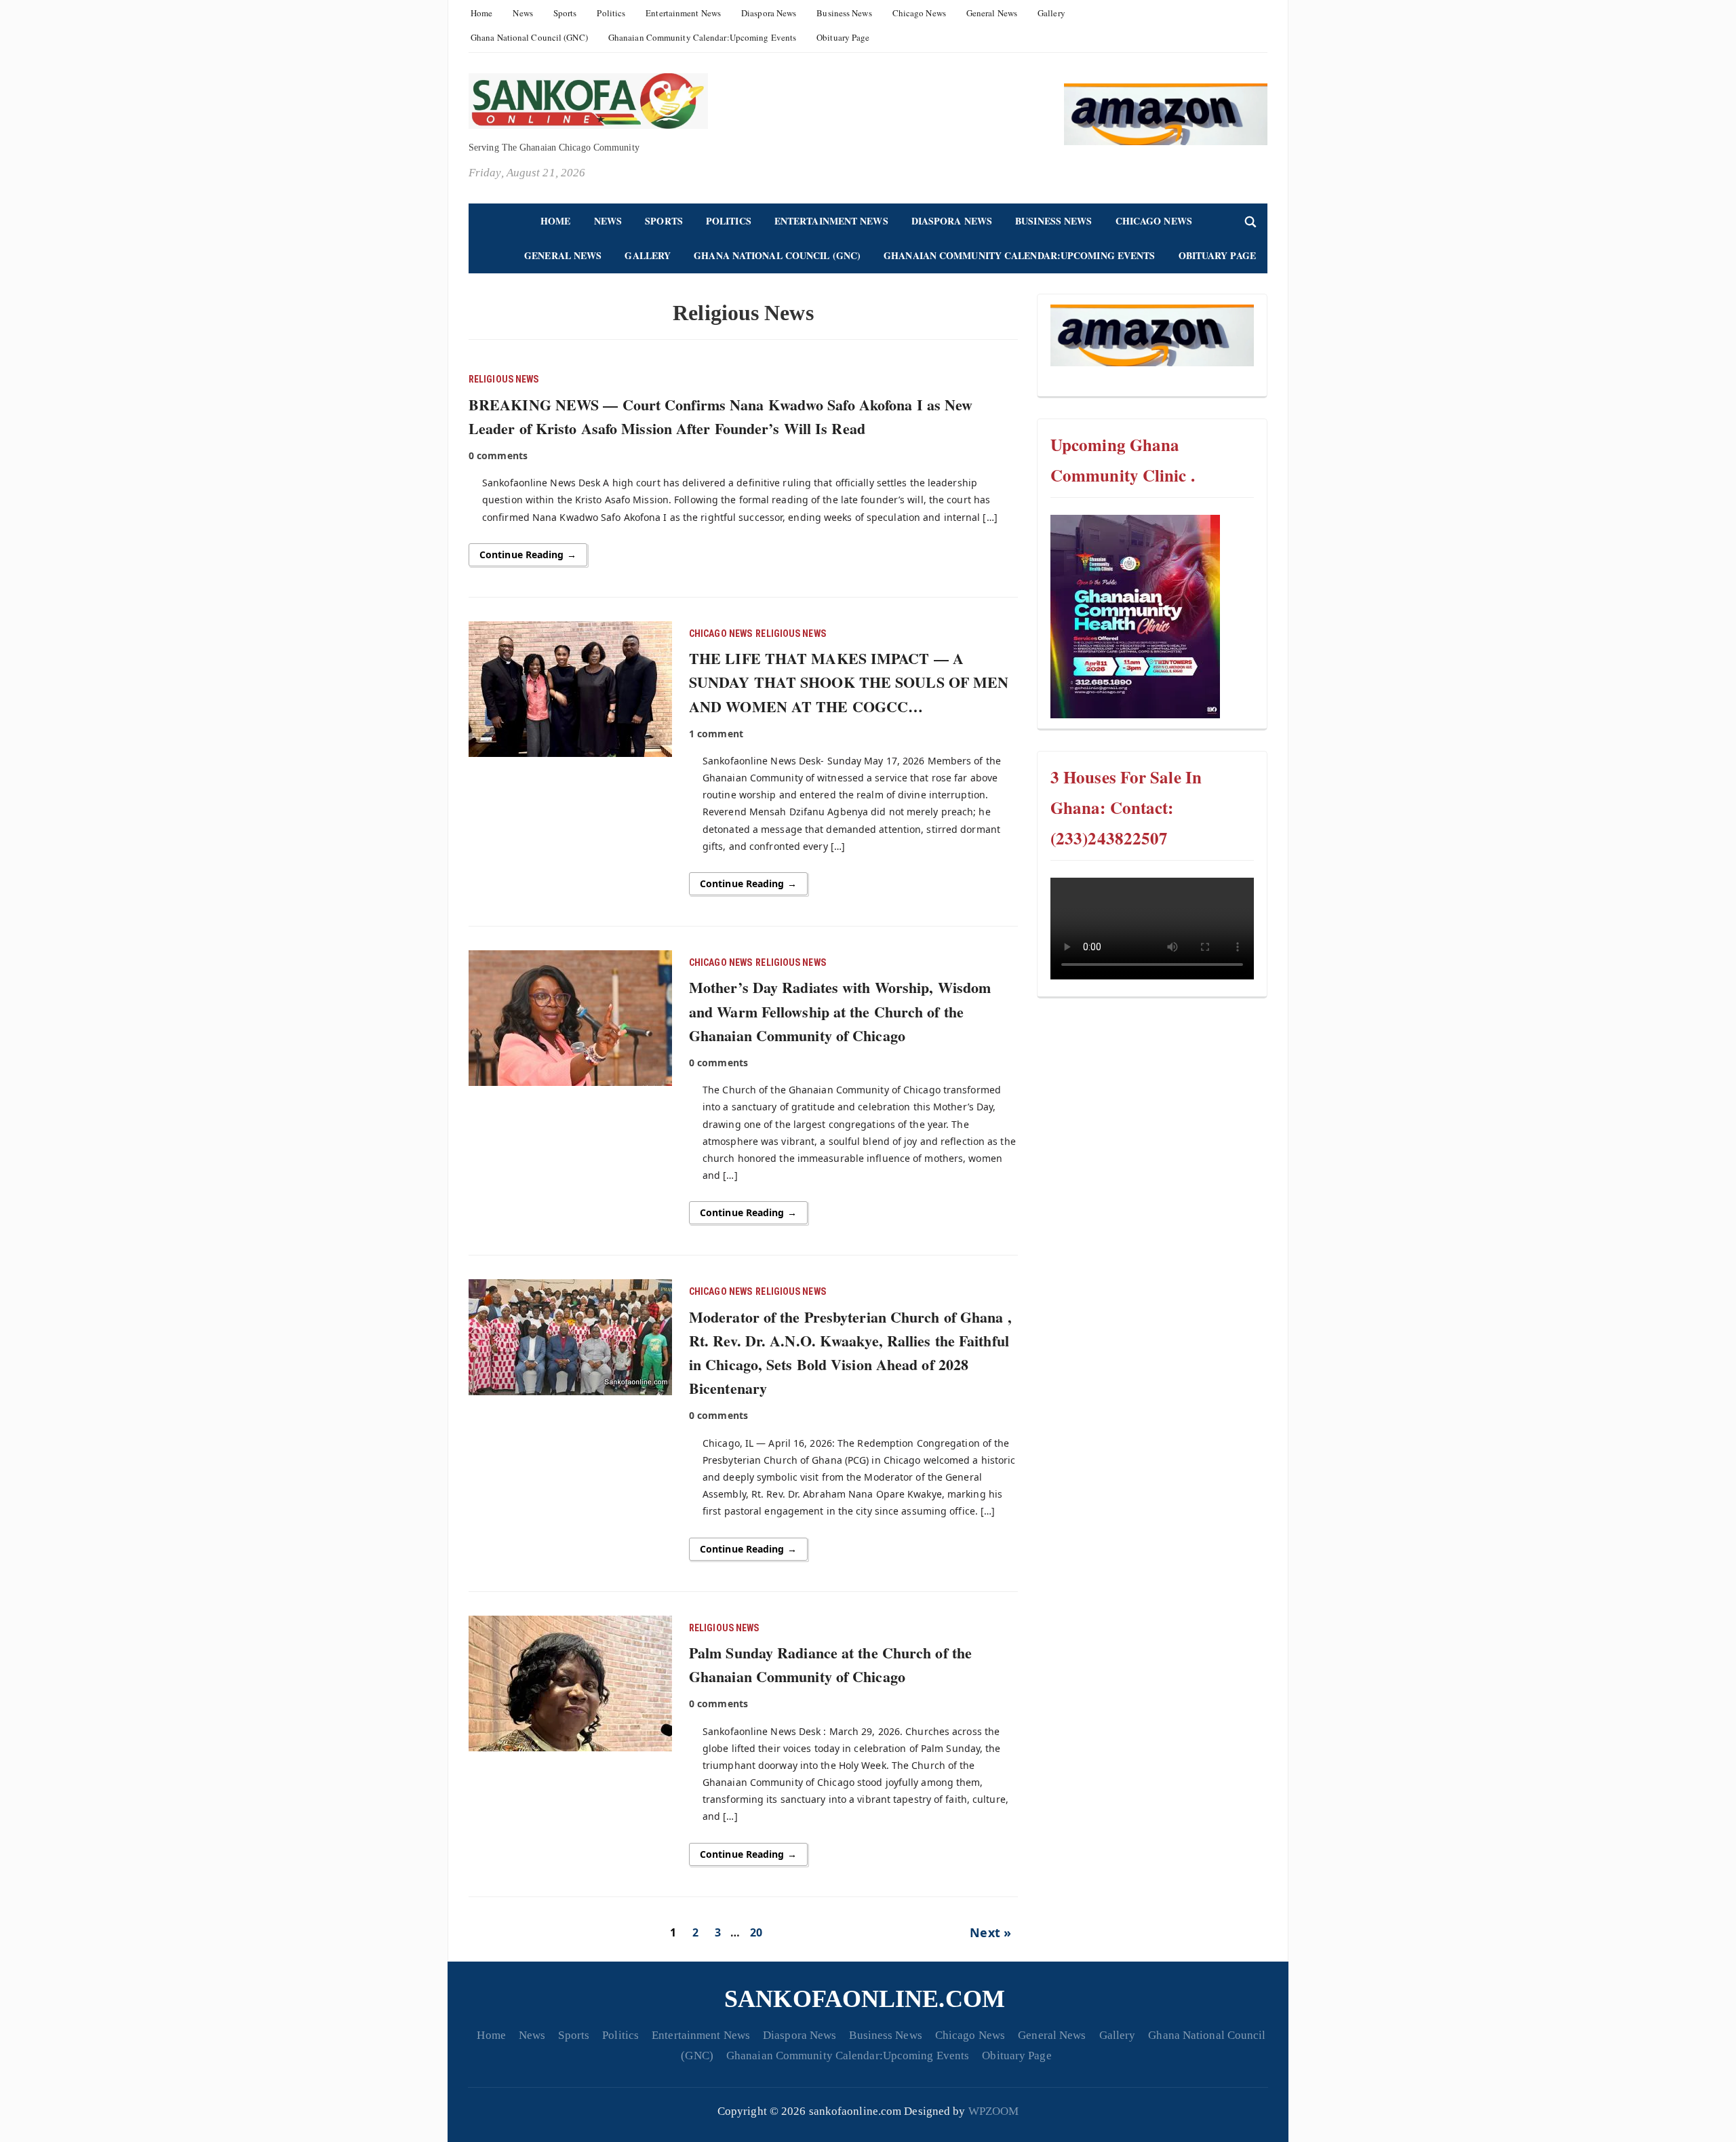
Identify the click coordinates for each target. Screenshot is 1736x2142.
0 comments (498, 455)
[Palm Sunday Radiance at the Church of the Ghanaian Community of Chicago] (570, 1681)
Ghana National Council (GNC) (529, 37)
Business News (844, 13)
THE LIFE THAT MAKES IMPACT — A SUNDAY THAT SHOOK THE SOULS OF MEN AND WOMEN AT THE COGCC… (849, 682)
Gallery (1051, 13)
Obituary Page (843, 37)
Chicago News (919, 13)
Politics (611, 13)
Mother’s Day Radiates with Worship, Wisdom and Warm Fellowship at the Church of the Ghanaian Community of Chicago (840, 1011)
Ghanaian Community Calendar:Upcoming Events (702, 37)
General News (992, 13)
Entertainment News (683, 13)
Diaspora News (769, 13)
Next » (990, 1932)
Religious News (504, 379)
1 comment (716, 734)
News (522, 13)
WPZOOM (994, 2111)
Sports (565, 13)
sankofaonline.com (865, 1999)
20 (756, 1932)
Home (481, 13)
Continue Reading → (528, 554)
